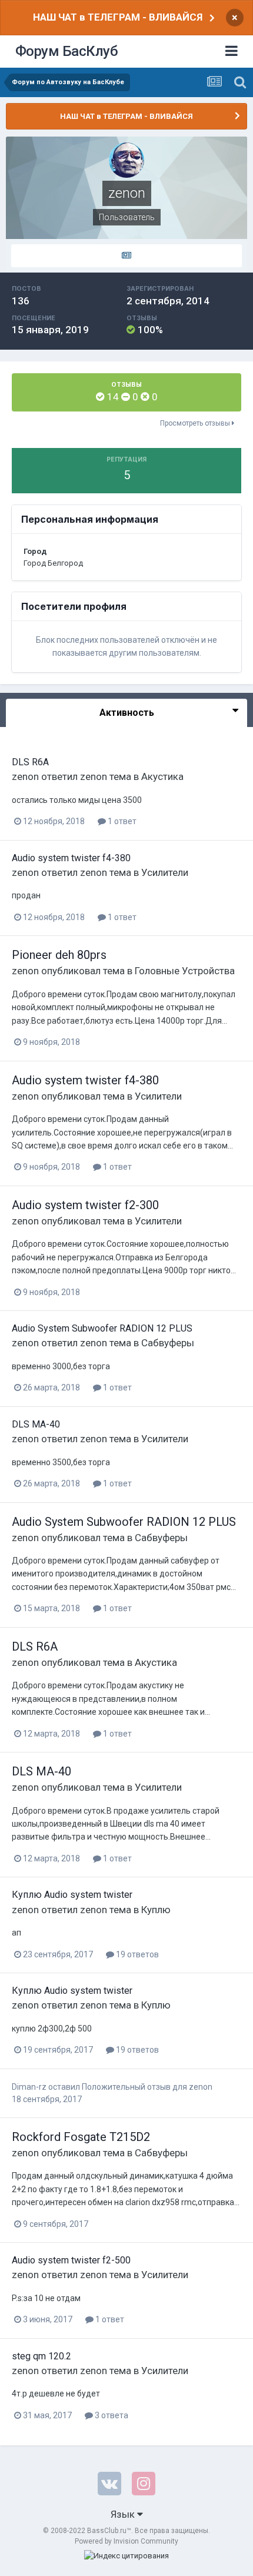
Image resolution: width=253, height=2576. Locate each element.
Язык (124, 2514)
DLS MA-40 (36, 1424)
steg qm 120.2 (41, 2356)
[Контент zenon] (126, 256)
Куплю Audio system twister (72, 1895)
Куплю (156, 1910)
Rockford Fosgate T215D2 (81, 2137)
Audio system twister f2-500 (71, 2260)
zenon (25, 776)
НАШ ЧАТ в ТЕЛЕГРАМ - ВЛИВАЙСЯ (118, 17)
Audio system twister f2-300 (85, 1205)
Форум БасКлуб (67, 51)
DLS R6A (30, 762)
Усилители (165, 872)
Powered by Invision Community (126, 2541)
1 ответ (121, 821)
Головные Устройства (185, 971)
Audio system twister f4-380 (71, 858)
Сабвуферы (168, 1343)
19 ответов (137, 1954)
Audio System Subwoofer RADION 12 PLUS (102, 1328)
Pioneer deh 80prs (59, 955)
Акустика (162, 776)
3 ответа (111, 2415)
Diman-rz (29, 2087)
